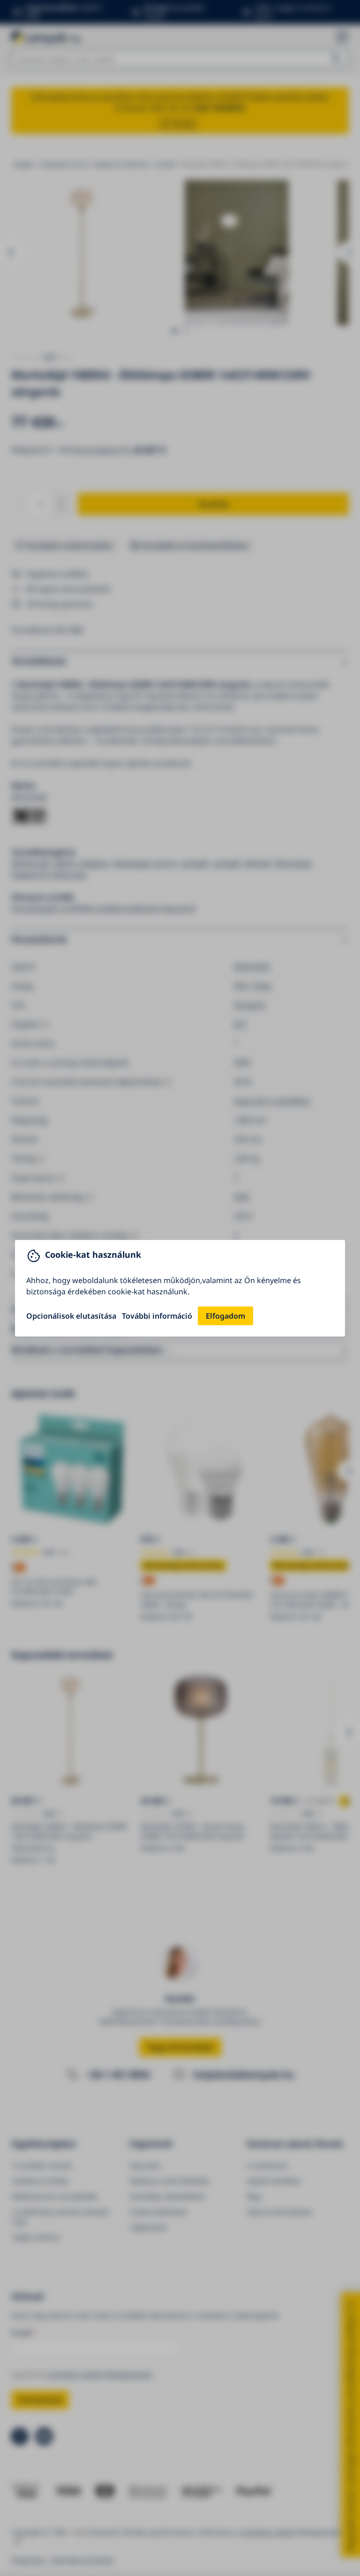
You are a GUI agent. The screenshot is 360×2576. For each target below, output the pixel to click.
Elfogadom (225, 1316)
